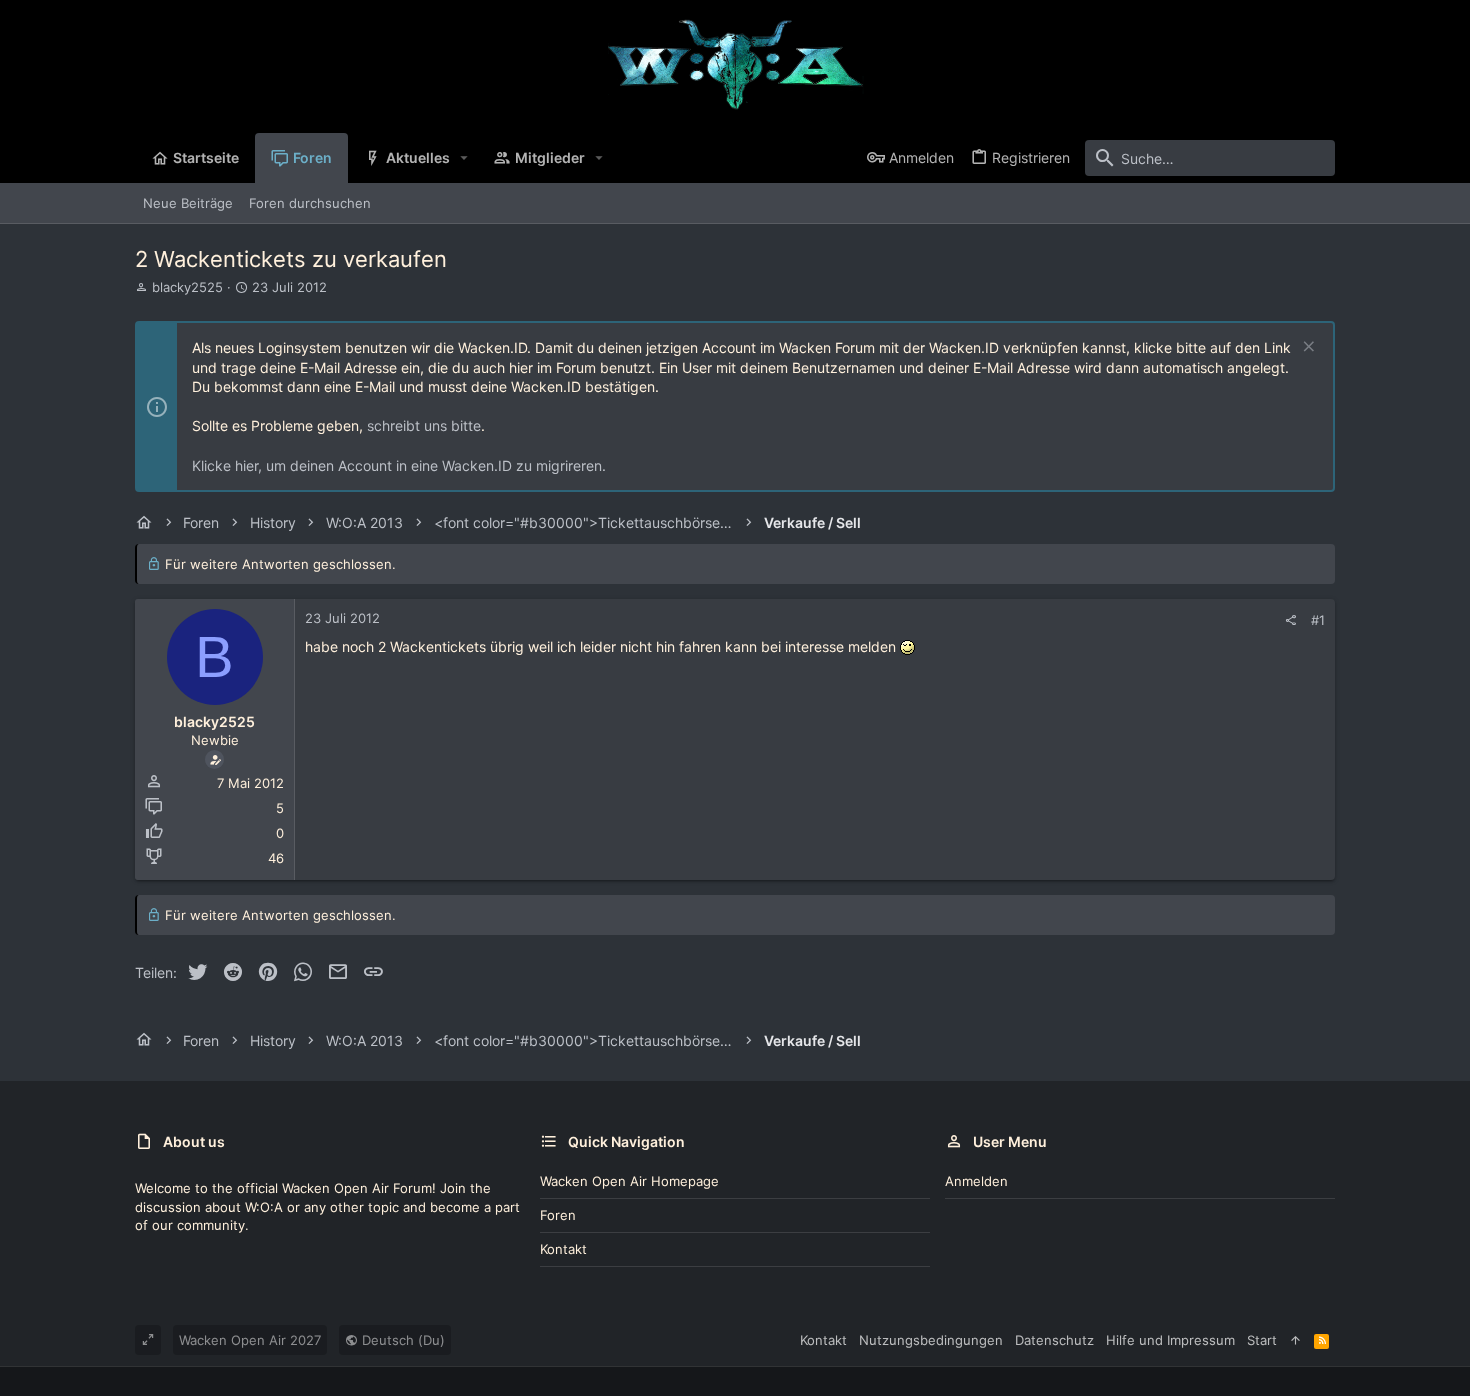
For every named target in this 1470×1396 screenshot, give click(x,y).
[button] (464, 158)
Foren (558, 1215)
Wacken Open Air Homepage (629, 1181)
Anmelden (976, 1181)
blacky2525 (187, 287)
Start (1262, 1340)
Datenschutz (1054, 1340)
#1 (1318, 620)
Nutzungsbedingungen (931, 1340)
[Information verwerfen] (1306, 348)
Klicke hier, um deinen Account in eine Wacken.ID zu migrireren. (399, 465)
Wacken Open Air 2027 (250, 1340)
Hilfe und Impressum (1170, 1340)
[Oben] (1295, 1340)
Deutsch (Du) (401, 1340)
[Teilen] (1290, 620)
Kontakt (563, 1249)
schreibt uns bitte (424, 425)
